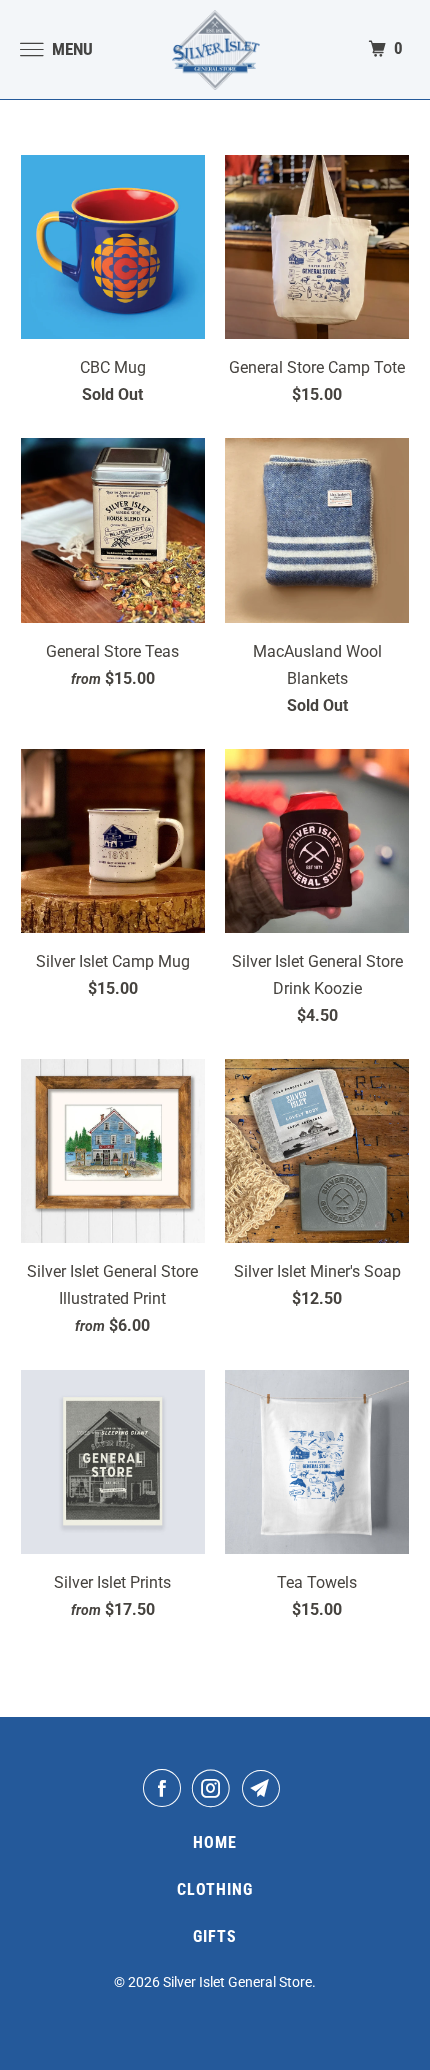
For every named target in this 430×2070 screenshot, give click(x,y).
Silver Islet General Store (237, 1982)
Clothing (215, 1889)
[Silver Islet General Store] (215, 50)
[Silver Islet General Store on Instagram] (215, 1788)
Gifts (215, 1936)
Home (215, 1842)
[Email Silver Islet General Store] (265, 1788)
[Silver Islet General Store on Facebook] (166, 1788)
